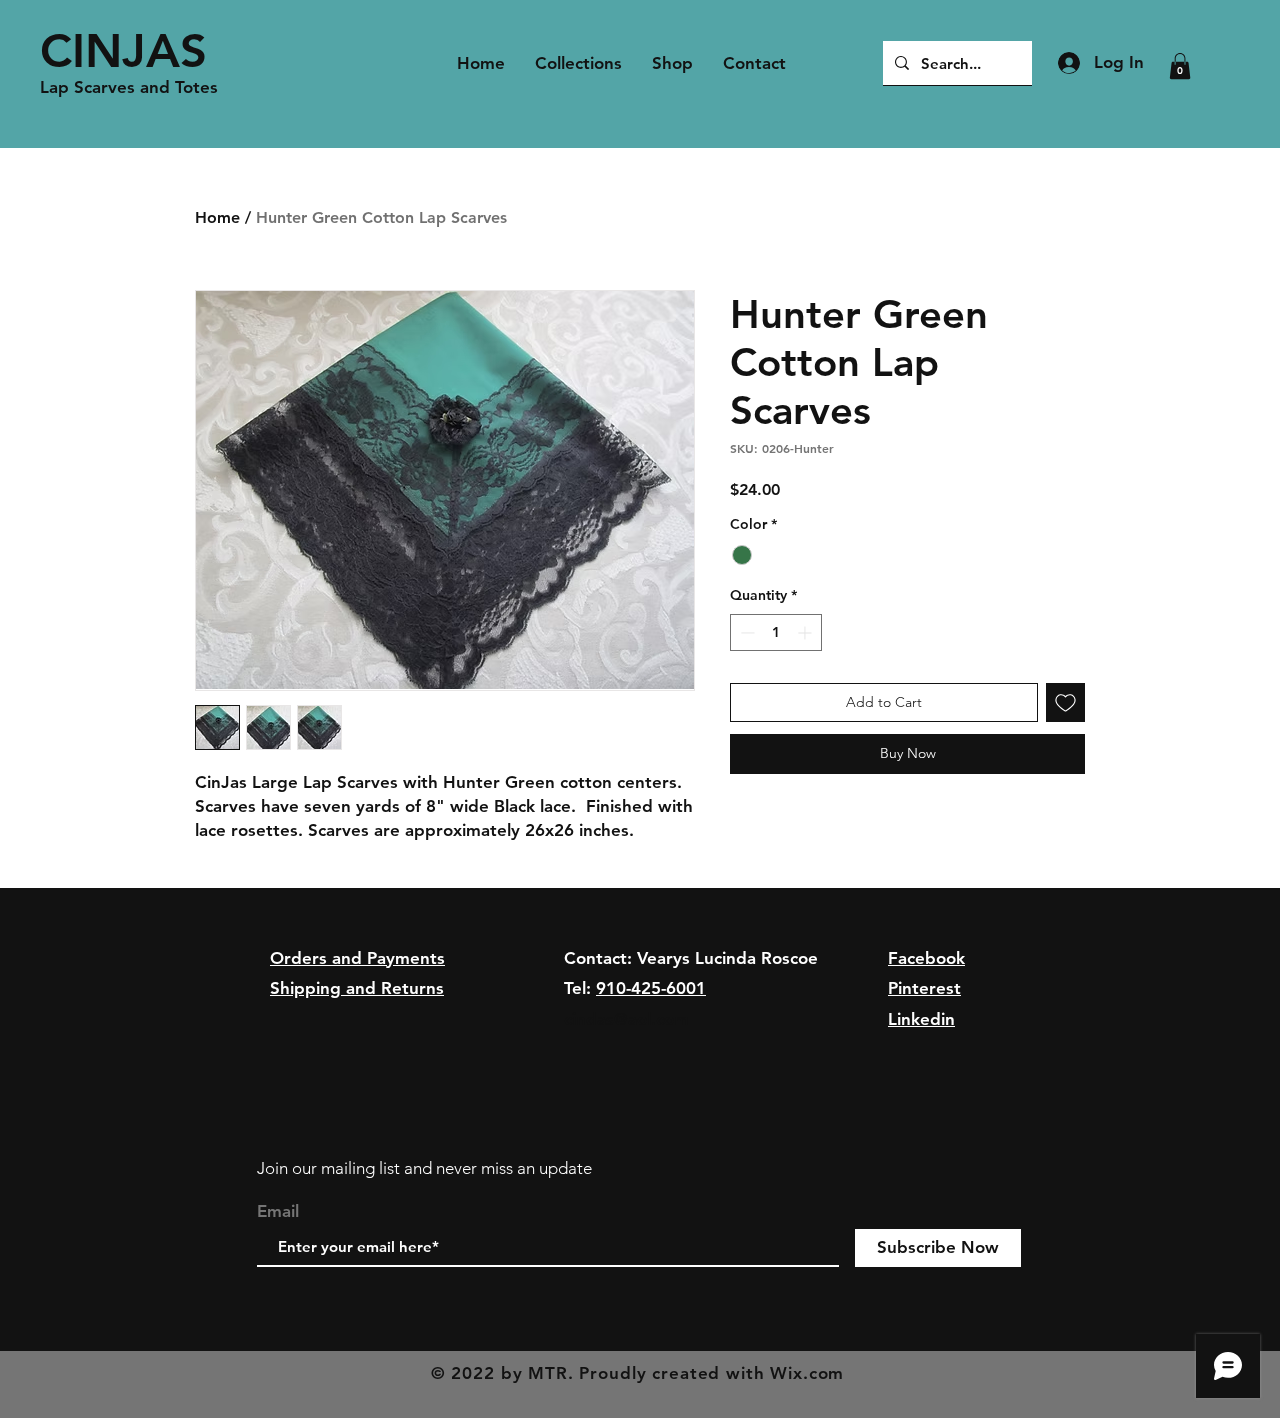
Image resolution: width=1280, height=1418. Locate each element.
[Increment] (806, 632)
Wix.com (807, 1373)
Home (217, 217)
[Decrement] (745, 632)
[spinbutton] (776, 632)
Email (278, 1211)
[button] (1180, 66)
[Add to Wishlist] (1065, 702)
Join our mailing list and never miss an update (424, 1168)
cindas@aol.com (626, 1019)
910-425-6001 (651, 988)
